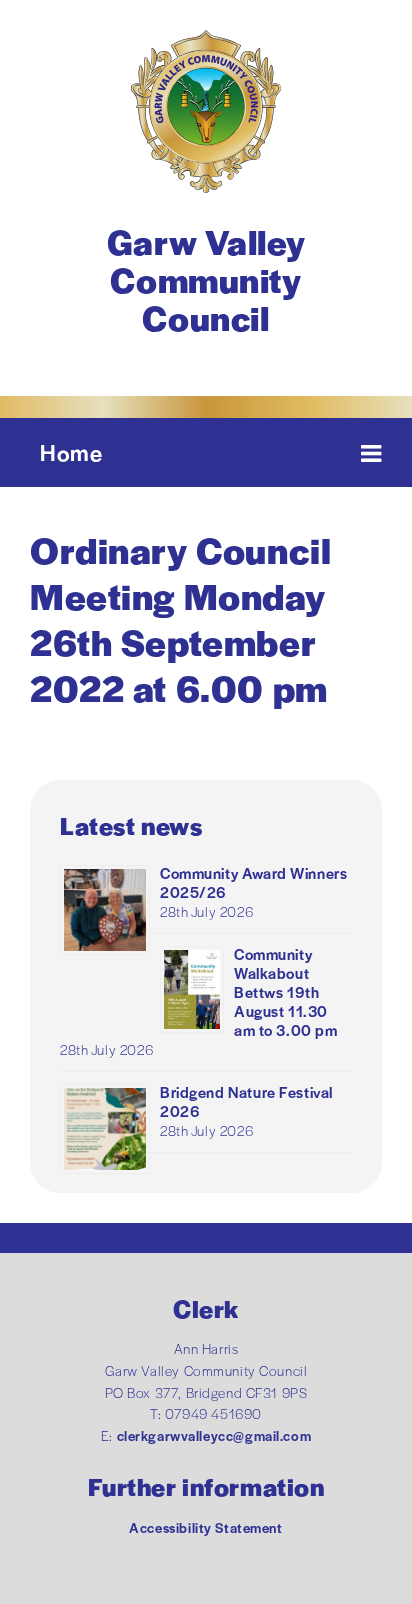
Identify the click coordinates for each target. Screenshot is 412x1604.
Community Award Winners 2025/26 (253, 882)
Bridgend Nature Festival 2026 (246, 1101)
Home (71, 452)
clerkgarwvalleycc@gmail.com (214, 1435)
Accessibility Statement (205, 1527)
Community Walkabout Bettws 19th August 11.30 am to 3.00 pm (286, 991)
